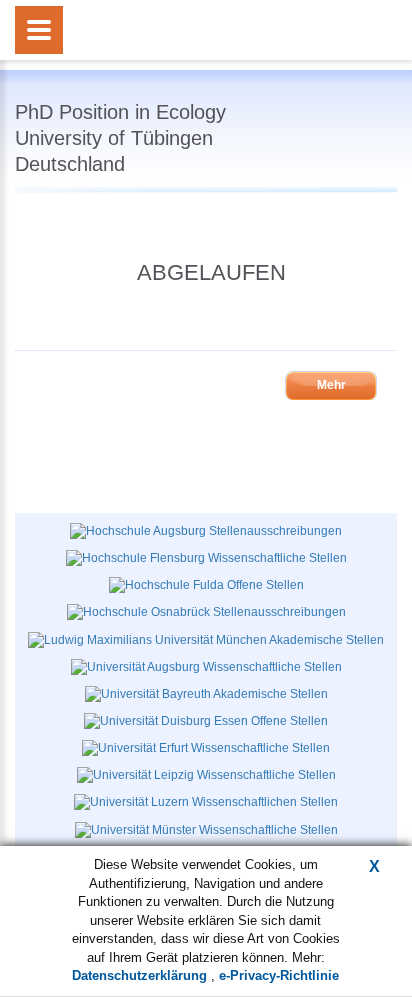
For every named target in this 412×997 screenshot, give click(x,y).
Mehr (331, 385)
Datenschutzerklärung (141, 975)
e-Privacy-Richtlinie (279, 975)
